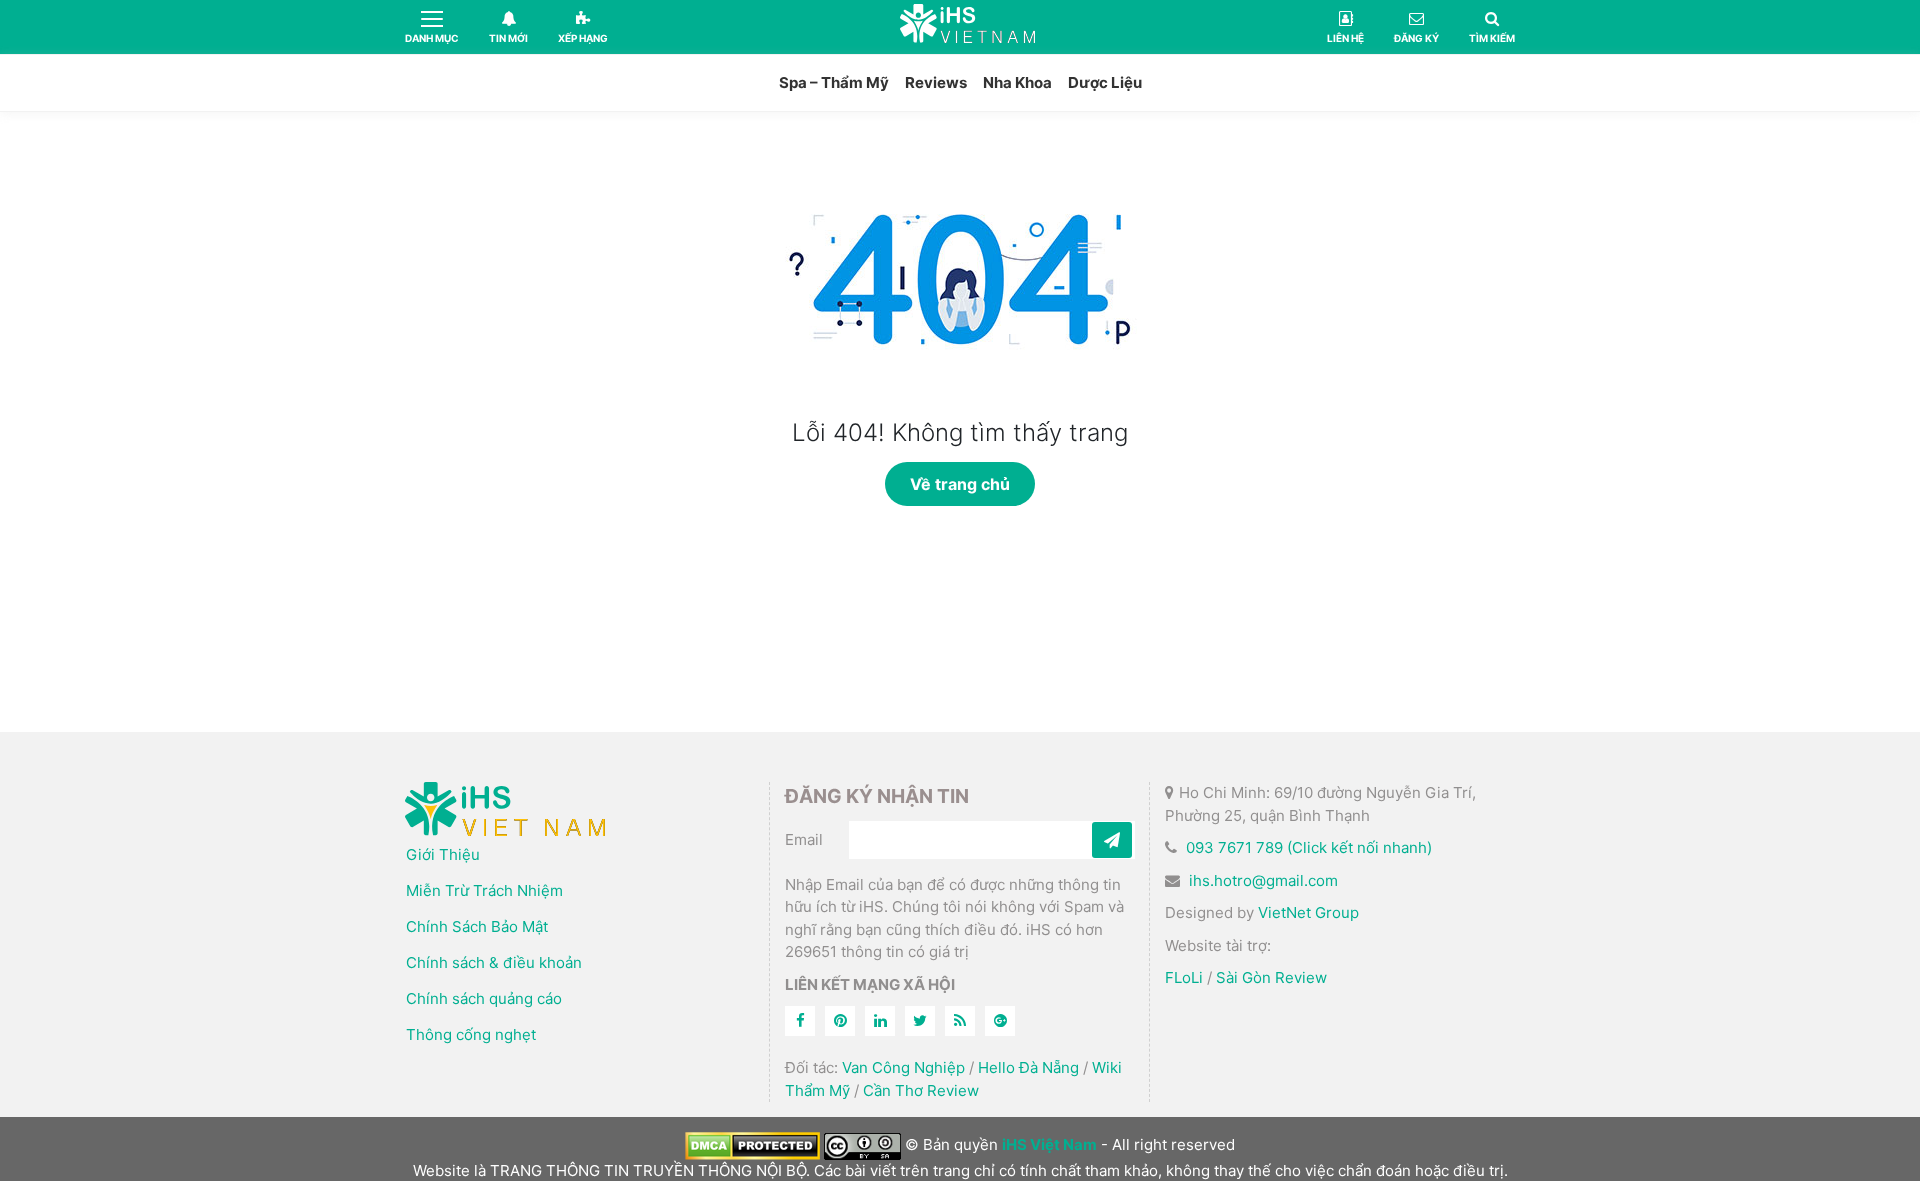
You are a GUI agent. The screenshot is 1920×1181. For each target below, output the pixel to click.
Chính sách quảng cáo (484, 998)
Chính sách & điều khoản (494, 962)
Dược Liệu (1105, 82)
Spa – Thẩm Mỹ (834, 82)
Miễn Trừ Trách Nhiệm (484, 890)
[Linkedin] (880, 1021)
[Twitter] (920, 1021)
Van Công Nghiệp (903, 1067)
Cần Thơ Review (921, 1090)
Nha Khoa (1017, 82)
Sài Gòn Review (1271, 977)
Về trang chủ (960, 484)
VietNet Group (1308, 912)
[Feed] (960, 1021)
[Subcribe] (1112, 840)
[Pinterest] (840, 1021)
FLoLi (1184, 977)
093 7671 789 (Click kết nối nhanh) (1309, 847)
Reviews (936, 82)
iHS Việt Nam (968, 26)
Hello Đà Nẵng (1028, 1067)
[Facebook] (800, 1021)
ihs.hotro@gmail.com (1263, 880)
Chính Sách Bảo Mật (477, 926)
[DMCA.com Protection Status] (752, 1144)
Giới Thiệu (443, 854)
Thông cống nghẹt (471, 1034)
